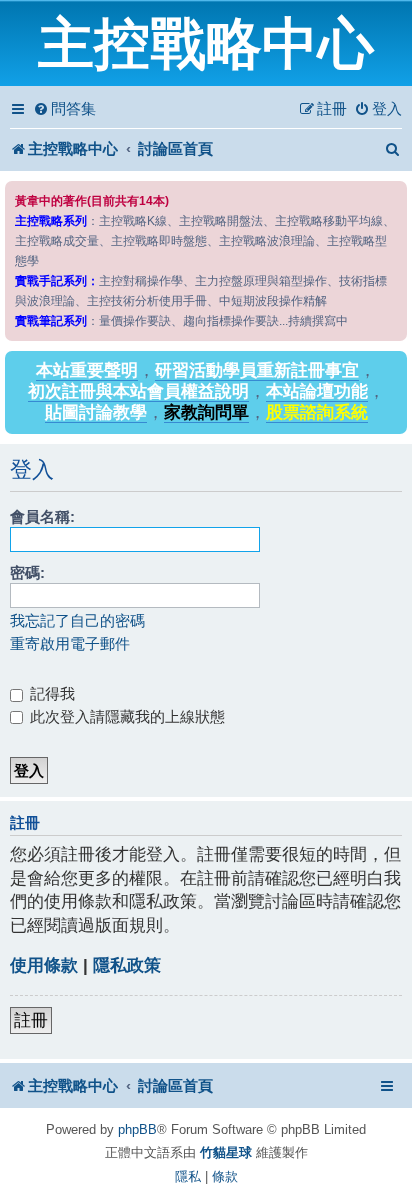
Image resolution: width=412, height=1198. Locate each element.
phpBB (137, 1129)
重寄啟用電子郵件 (70, 643)
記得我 (50, 693)
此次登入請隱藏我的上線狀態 (125, 716)
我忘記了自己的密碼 (77, 620)
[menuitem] (64, 109)
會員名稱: (42, 516)
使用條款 (44, 965)
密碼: (27, 572)
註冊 (31, 1020)
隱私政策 (127, 965)
